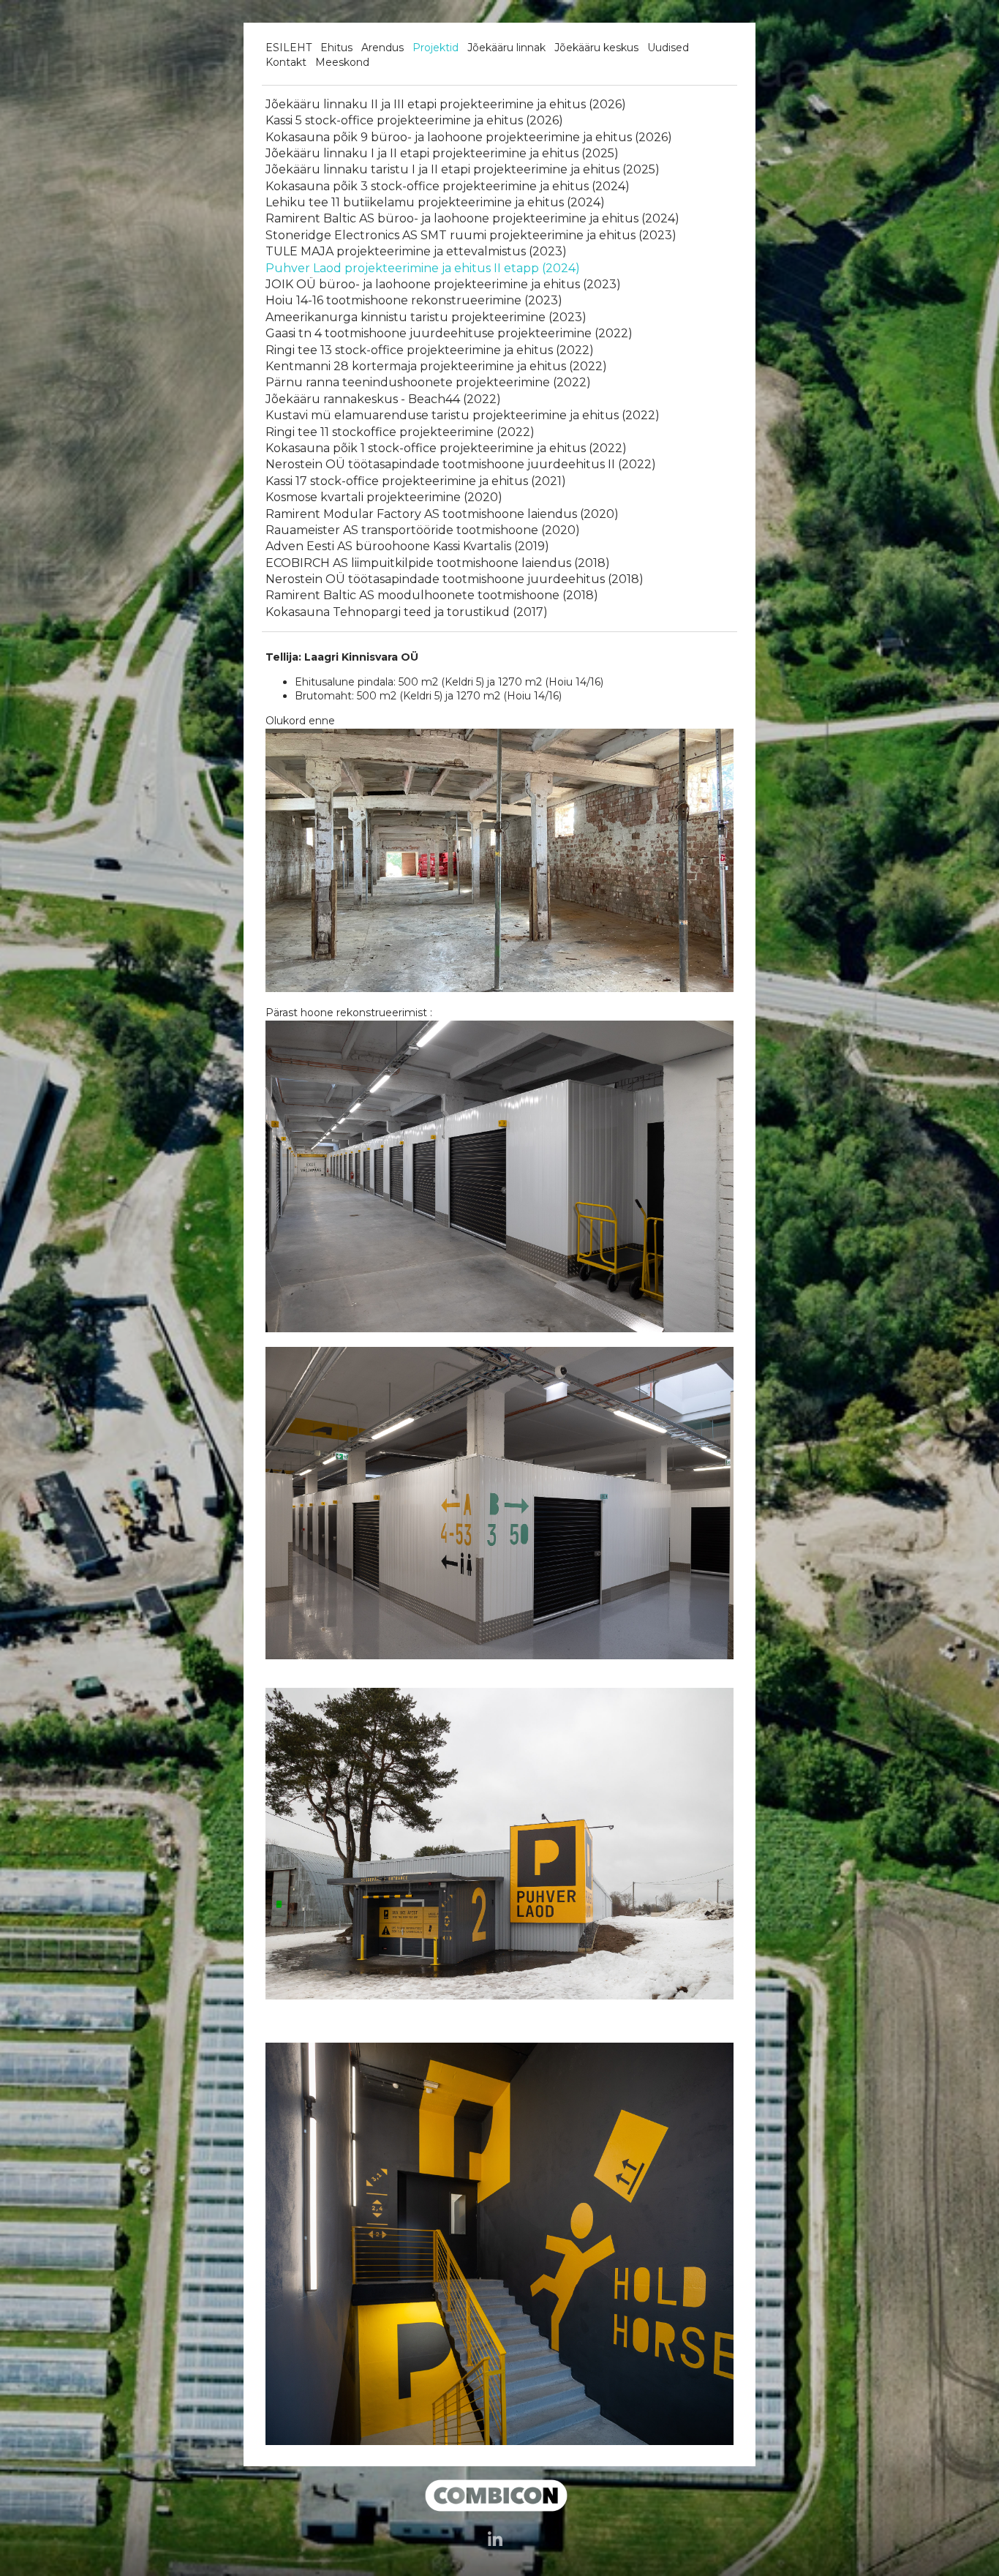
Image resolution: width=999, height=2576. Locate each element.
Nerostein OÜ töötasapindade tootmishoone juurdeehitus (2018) (455, 579)
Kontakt (286, 62)
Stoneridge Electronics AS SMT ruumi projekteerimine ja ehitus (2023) (471, 235)
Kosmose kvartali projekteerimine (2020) (384, 497)
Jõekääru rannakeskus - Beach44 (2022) (383, 399)
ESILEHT (289, 48)
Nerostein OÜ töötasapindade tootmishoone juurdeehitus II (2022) (461, 464)
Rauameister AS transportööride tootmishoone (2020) (423, 530)
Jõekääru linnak (506, 48)
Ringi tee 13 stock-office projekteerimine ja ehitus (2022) (430, 350)
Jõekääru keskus (596, 48)
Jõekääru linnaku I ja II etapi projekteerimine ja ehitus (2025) (442, 153)
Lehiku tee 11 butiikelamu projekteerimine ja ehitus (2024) (435, 202)
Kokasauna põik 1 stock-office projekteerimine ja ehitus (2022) (446, 448)
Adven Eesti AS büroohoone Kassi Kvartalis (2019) (407, 546)
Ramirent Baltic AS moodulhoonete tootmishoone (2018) (432, 595)
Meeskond (342, 62)
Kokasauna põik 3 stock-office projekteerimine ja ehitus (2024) (448, 186)
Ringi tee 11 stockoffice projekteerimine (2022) (400, 432)
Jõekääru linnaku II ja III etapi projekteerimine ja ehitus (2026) (446, 104)
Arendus (382, 48)
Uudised (668, 48)
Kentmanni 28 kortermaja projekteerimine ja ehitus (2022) (436, 366)
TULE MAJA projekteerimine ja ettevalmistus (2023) (416, 251)
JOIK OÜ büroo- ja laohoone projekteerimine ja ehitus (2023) (443, 284)
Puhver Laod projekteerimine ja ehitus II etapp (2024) (423, 268)
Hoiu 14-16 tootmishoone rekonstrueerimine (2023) (414, 300)
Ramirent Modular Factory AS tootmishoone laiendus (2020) (442, 514)
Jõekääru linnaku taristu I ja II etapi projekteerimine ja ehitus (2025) (463, 169)
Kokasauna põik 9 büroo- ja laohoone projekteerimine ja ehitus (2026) (469, 137)
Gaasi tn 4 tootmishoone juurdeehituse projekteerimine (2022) (449, 333)
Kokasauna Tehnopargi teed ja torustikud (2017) (407, 612)
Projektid (436, 48)
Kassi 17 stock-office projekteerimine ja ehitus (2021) (416, 481)
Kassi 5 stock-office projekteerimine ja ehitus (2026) (414, 120)
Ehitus (336, 48)
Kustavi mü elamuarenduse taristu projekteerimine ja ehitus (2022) (463, 415)
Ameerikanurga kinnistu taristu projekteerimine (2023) (426, 317)
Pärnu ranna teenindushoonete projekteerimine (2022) (428, 382)
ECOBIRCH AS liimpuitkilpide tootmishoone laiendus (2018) (438, 563)
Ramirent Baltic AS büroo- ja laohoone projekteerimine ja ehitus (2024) (472, 218)
